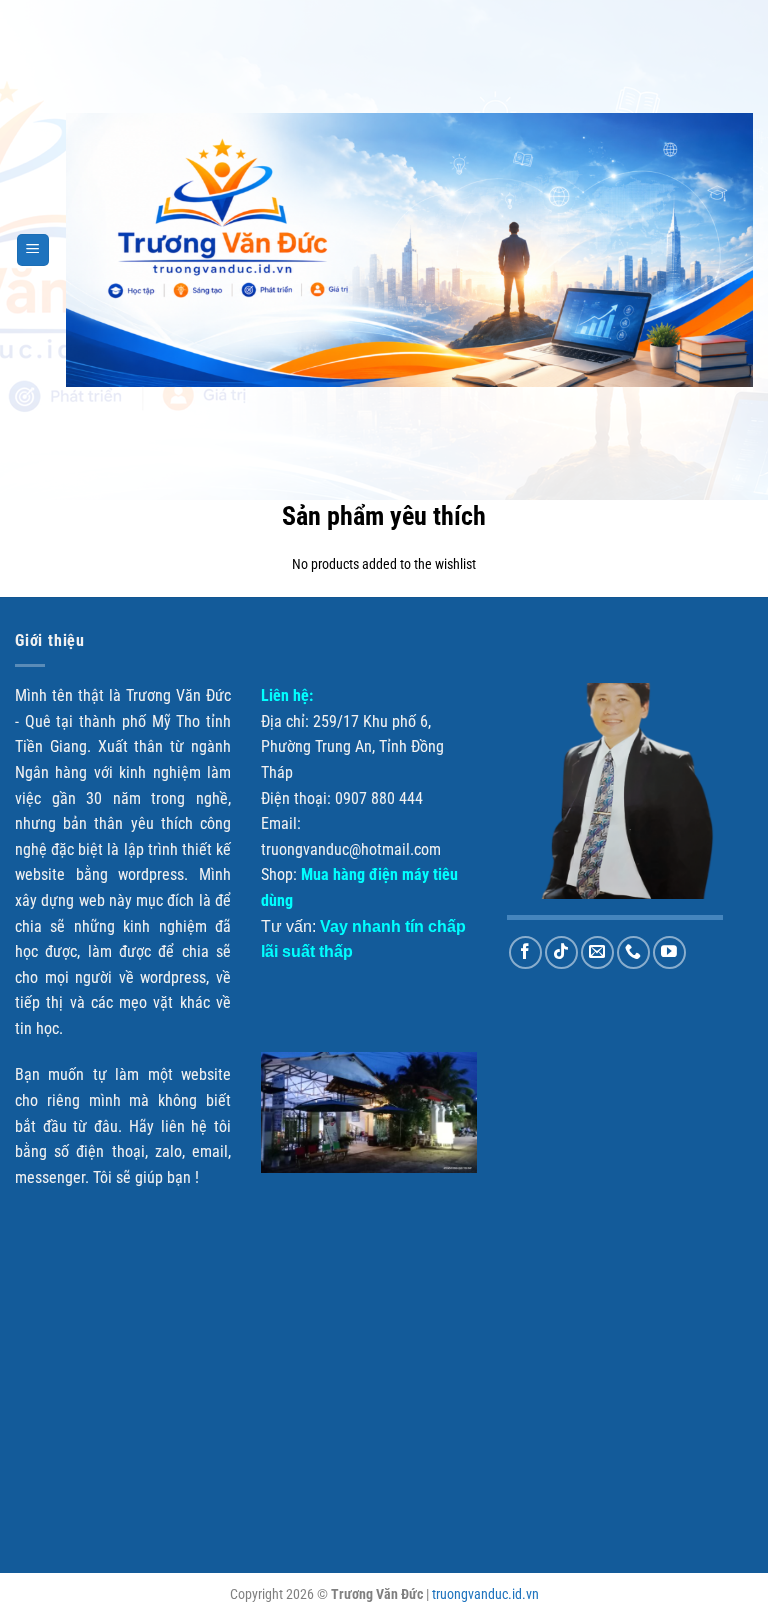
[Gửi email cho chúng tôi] (597, 952)
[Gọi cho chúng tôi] (633, 952)
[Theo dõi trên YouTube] (669, 952)
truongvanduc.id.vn (485, 1594)
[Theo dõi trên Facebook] (525, 952)
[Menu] (33, 250)
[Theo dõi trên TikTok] (561, 952)
